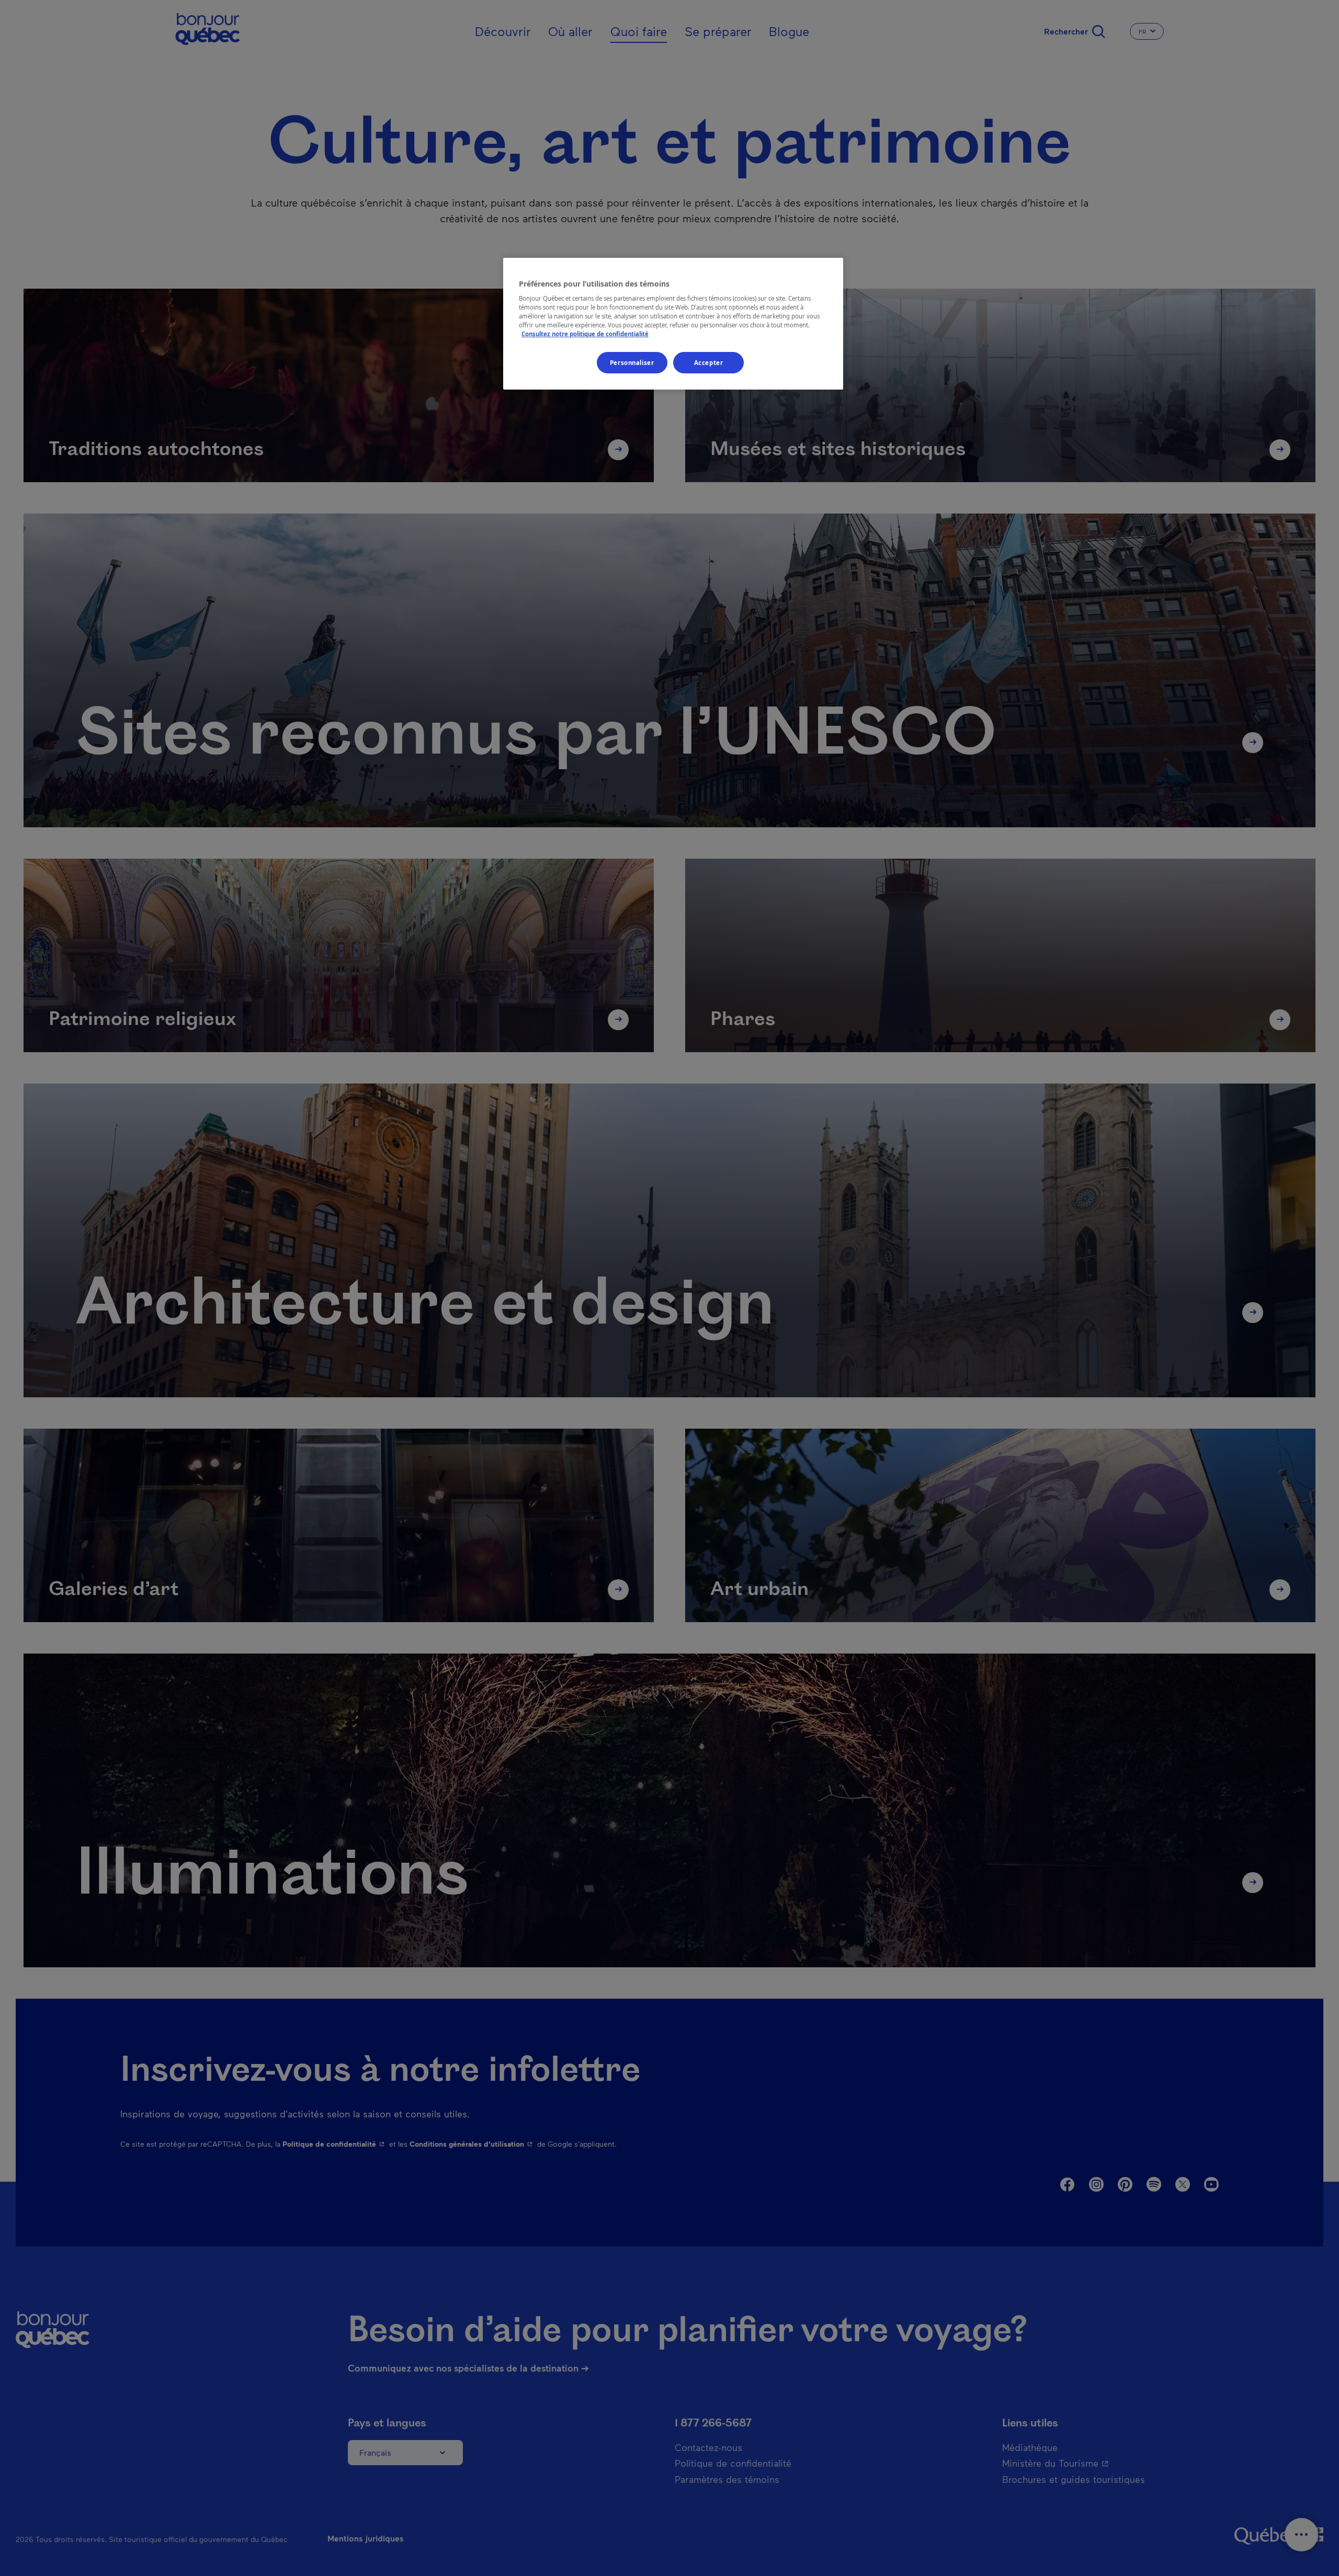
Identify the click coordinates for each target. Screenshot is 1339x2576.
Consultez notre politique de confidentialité (585, 334)
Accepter (709, 363)
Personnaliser (632, 363)
